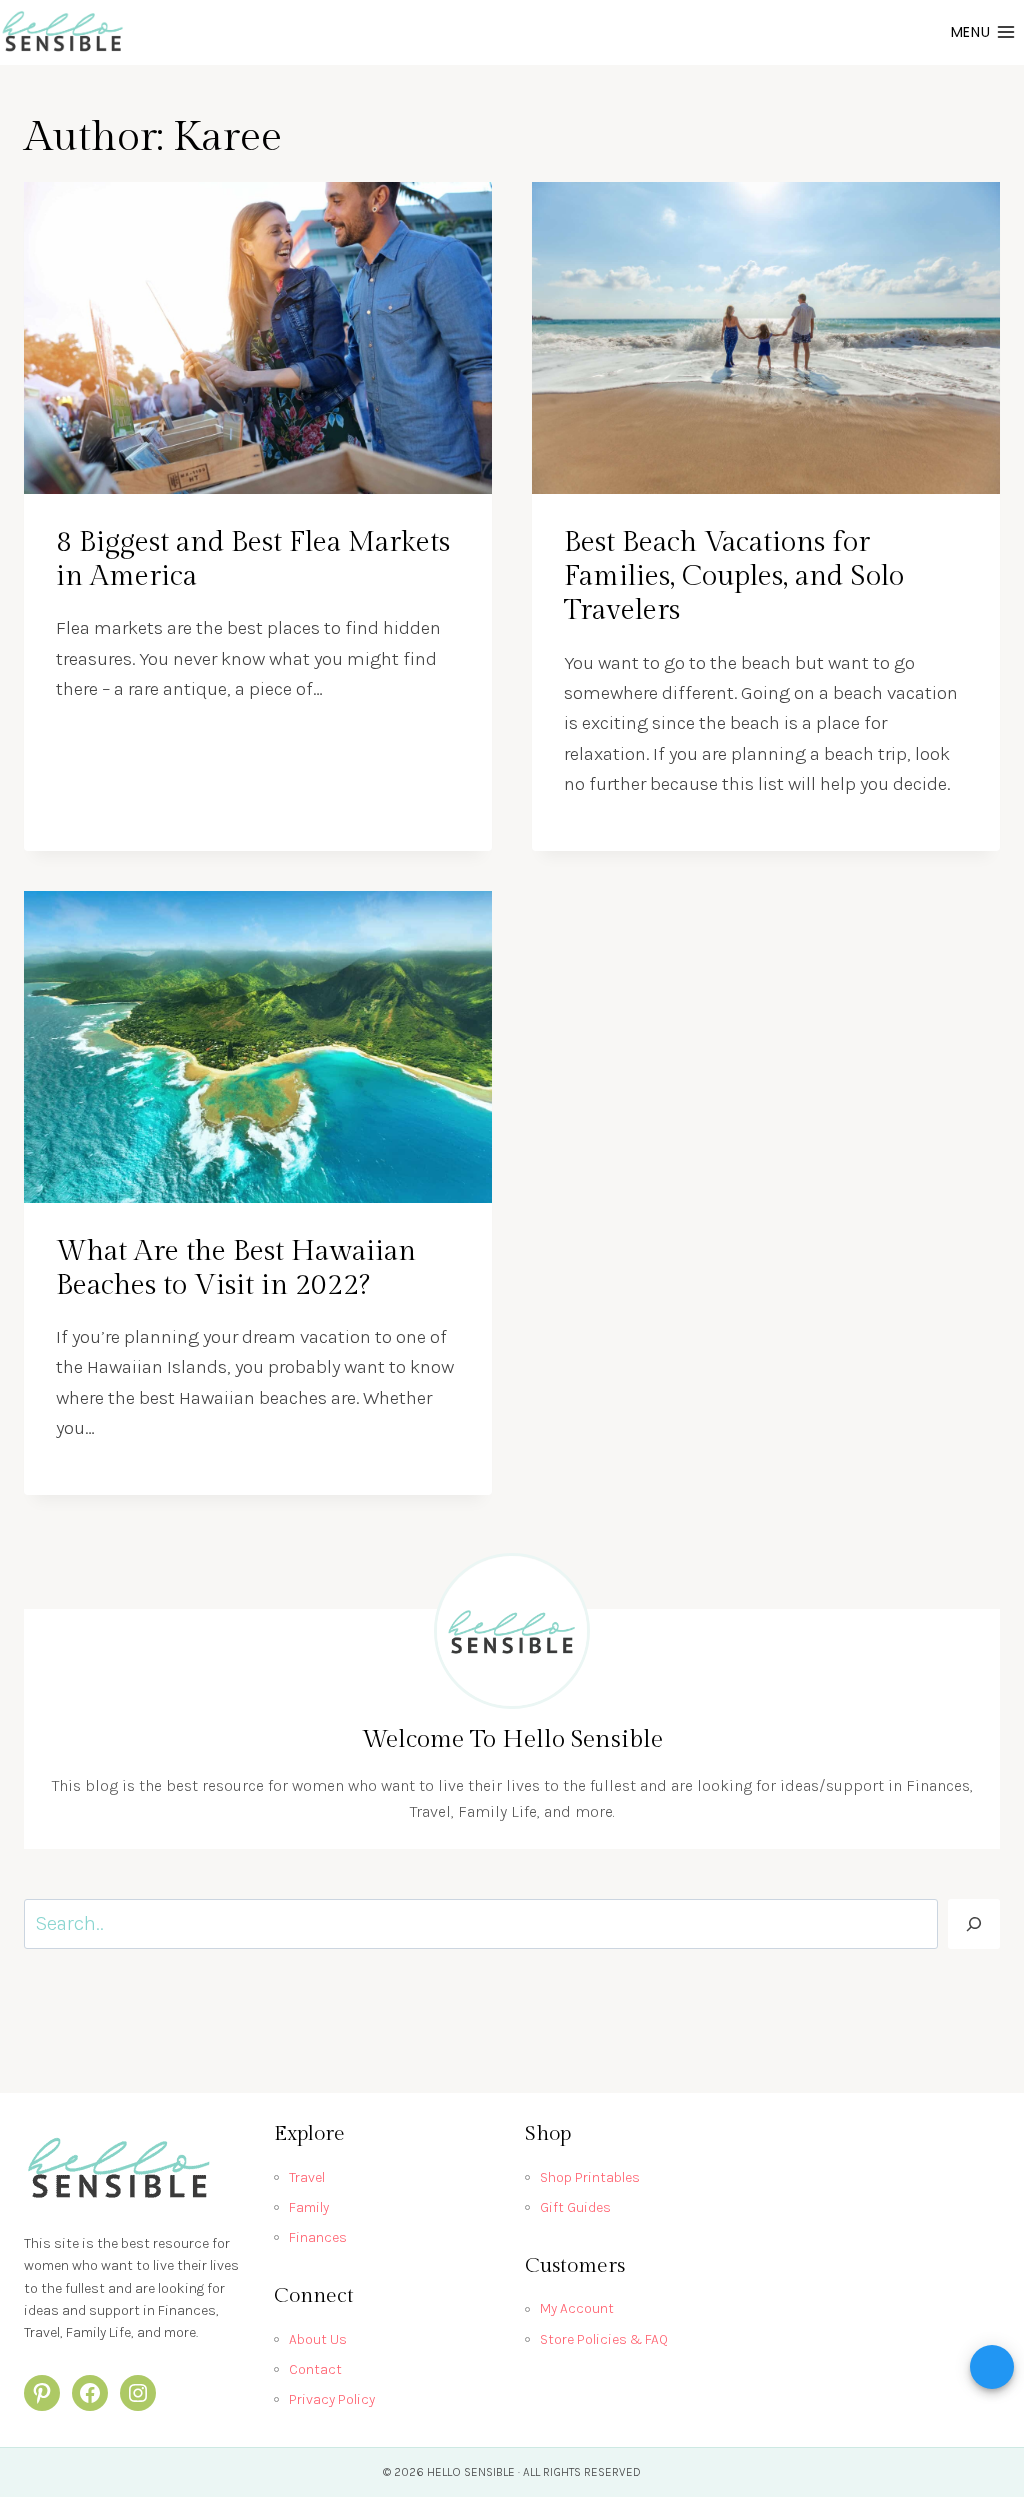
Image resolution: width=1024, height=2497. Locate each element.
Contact (315, 2369)
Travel (307, 2177)
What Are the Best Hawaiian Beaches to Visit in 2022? (236, 1268)
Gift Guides (575, 2207)
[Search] (974, 1924)
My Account (577, 2308)
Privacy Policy (332, 2399)
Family (309, 2207)
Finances (318, 2237)
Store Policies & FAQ (604, 2339)
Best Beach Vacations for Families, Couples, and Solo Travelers (734, 576)
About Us (318, 2339)
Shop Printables (590, 2177)
